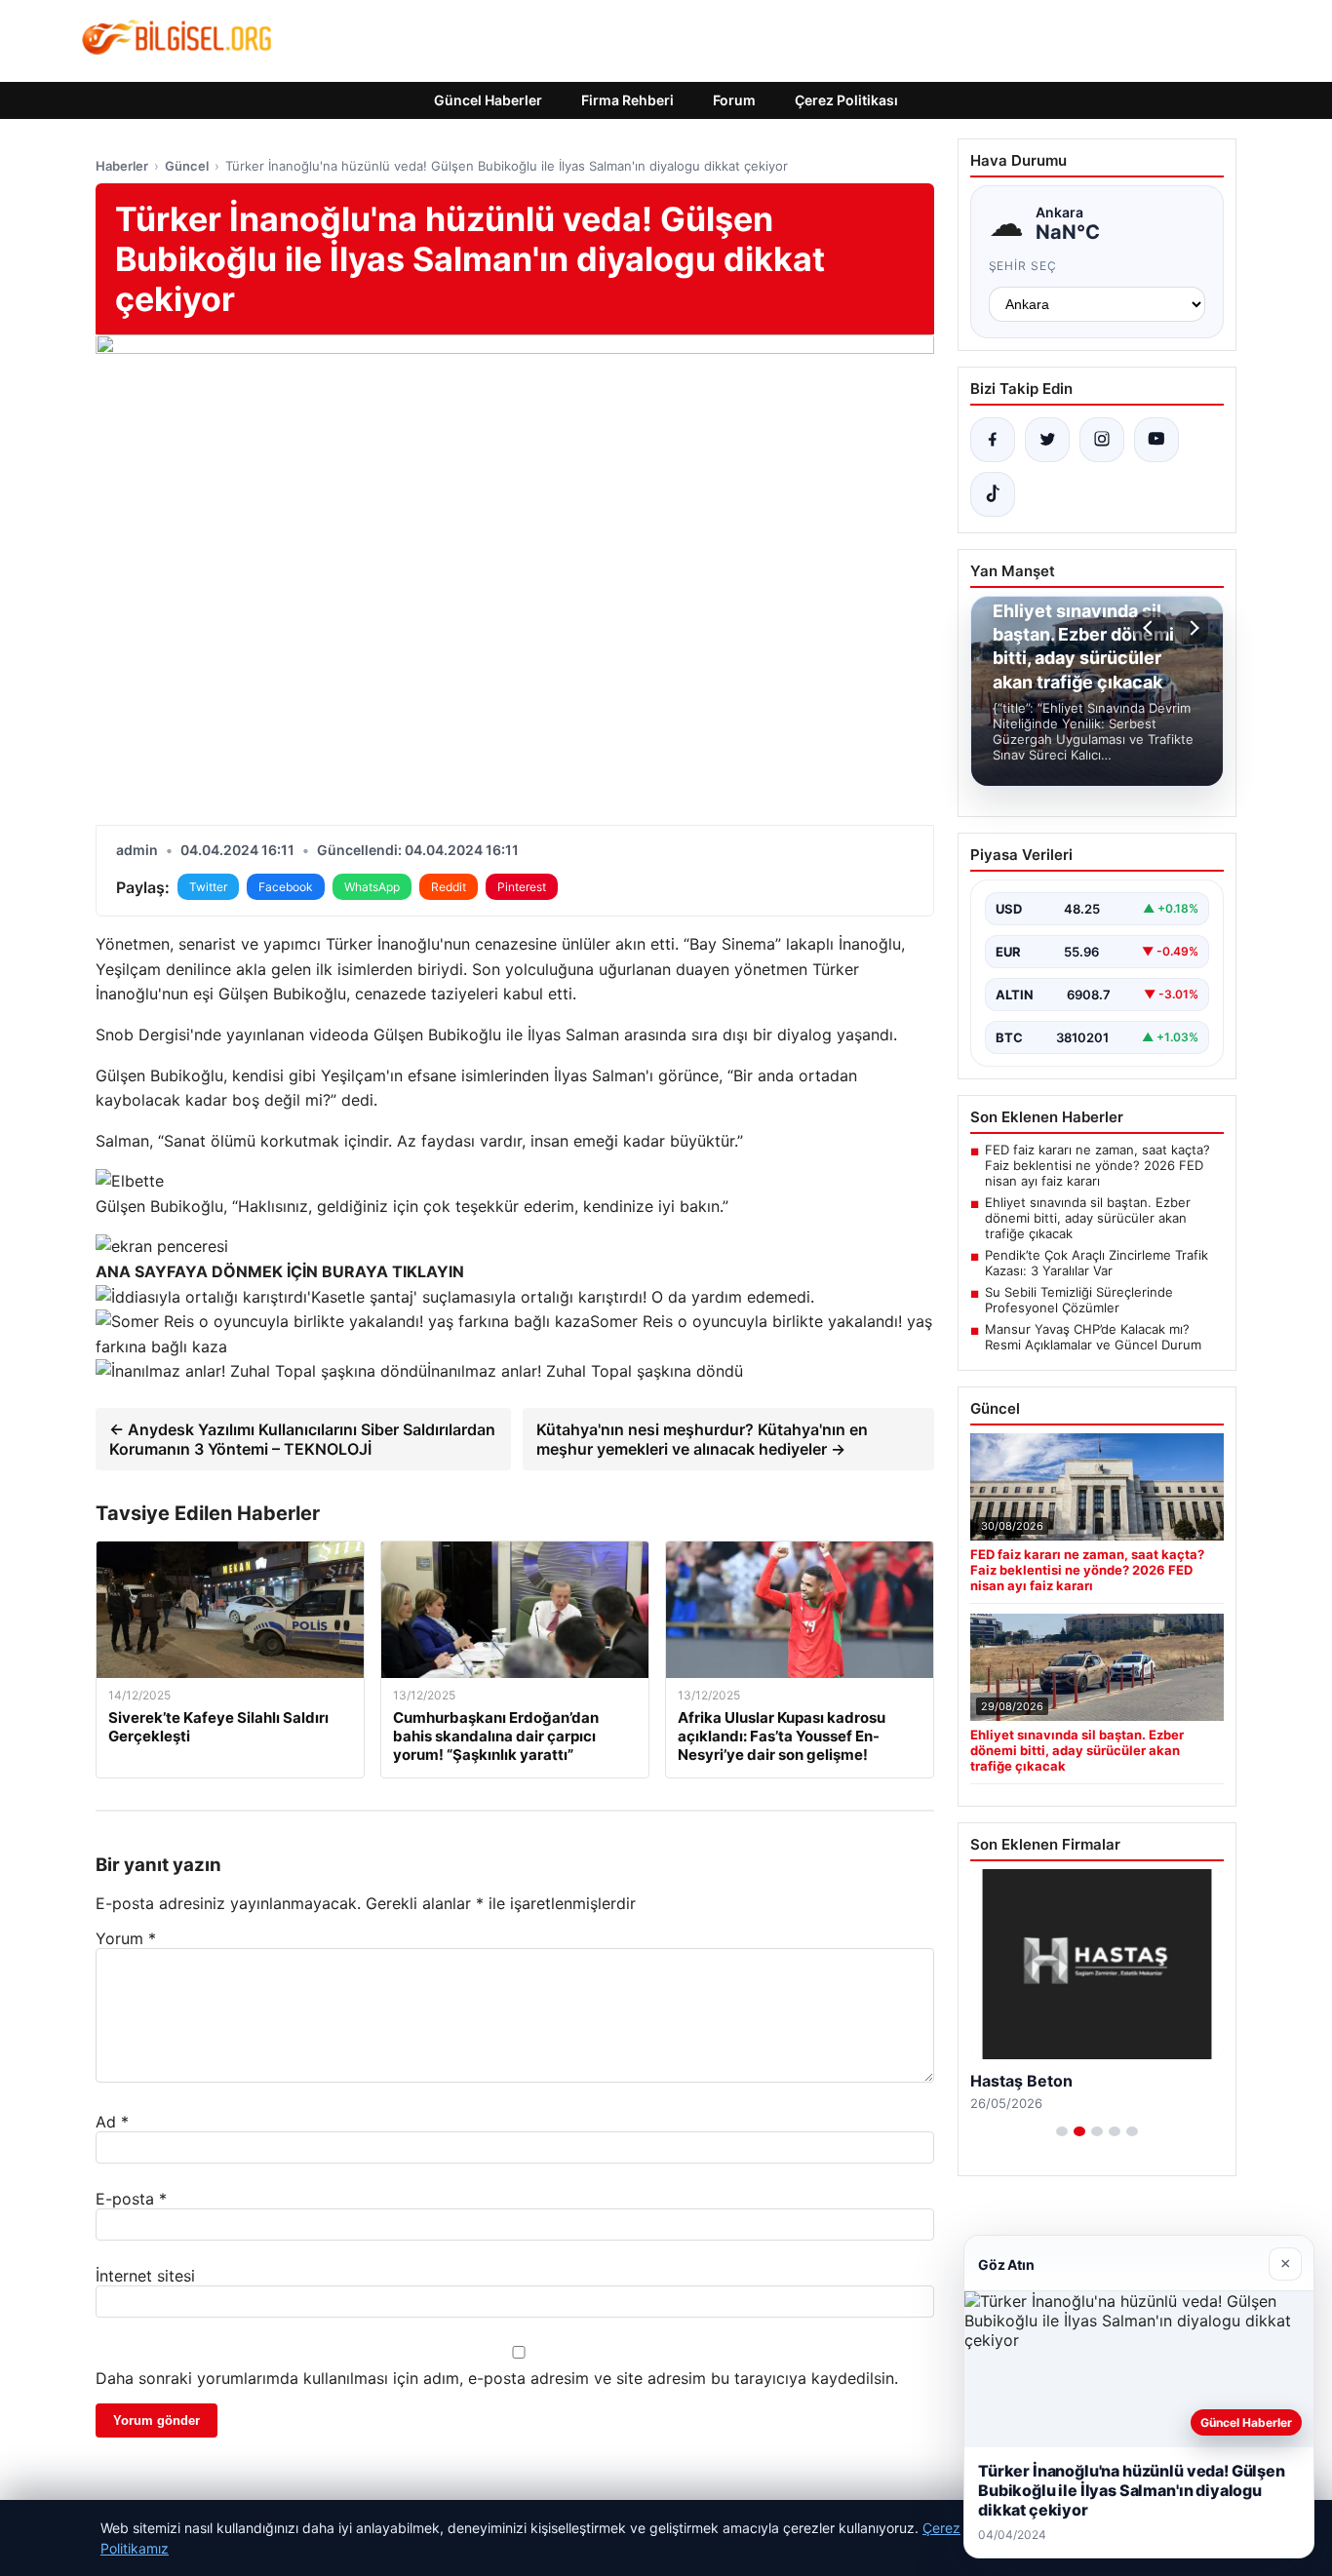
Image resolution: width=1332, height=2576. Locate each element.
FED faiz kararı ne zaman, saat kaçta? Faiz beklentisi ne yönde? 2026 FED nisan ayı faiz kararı (1097, 1165)
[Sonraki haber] (1192, 628)
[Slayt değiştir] (1062, 2131)
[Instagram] (1102, 440)
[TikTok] (993, 494)
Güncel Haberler (488, 100)
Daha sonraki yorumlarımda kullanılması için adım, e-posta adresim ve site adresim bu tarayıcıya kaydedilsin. (497, 2378)
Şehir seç (1023, 266)
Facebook (286, 887)
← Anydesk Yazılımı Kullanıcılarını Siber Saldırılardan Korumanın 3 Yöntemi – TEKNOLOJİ (302, 1439)
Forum (734, 100)
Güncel (187, 166)
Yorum (126, 1938)
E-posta (131, 2199)
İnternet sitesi (145, 2276)
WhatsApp (372, 887)
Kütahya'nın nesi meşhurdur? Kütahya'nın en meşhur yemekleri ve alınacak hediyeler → (702, 1439)
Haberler (122, 166)
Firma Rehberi (627, 100)
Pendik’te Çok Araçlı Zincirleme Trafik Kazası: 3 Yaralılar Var (1097, 1263)
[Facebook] (993, 440)
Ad (112, 2122)
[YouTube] (1156, 440)
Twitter (208, 887)
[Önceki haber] (1151, 628)
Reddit (449, 887)
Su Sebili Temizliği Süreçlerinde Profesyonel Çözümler (1079, 1300)
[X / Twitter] (1047, 440)
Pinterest (522, 887)
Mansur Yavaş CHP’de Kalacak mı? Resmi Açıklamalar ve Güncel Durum (1093, 1337)
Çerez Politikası (846, 100)
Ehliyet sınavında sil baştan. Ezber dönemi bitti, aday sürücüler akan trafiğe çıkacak (1088, 1218)
